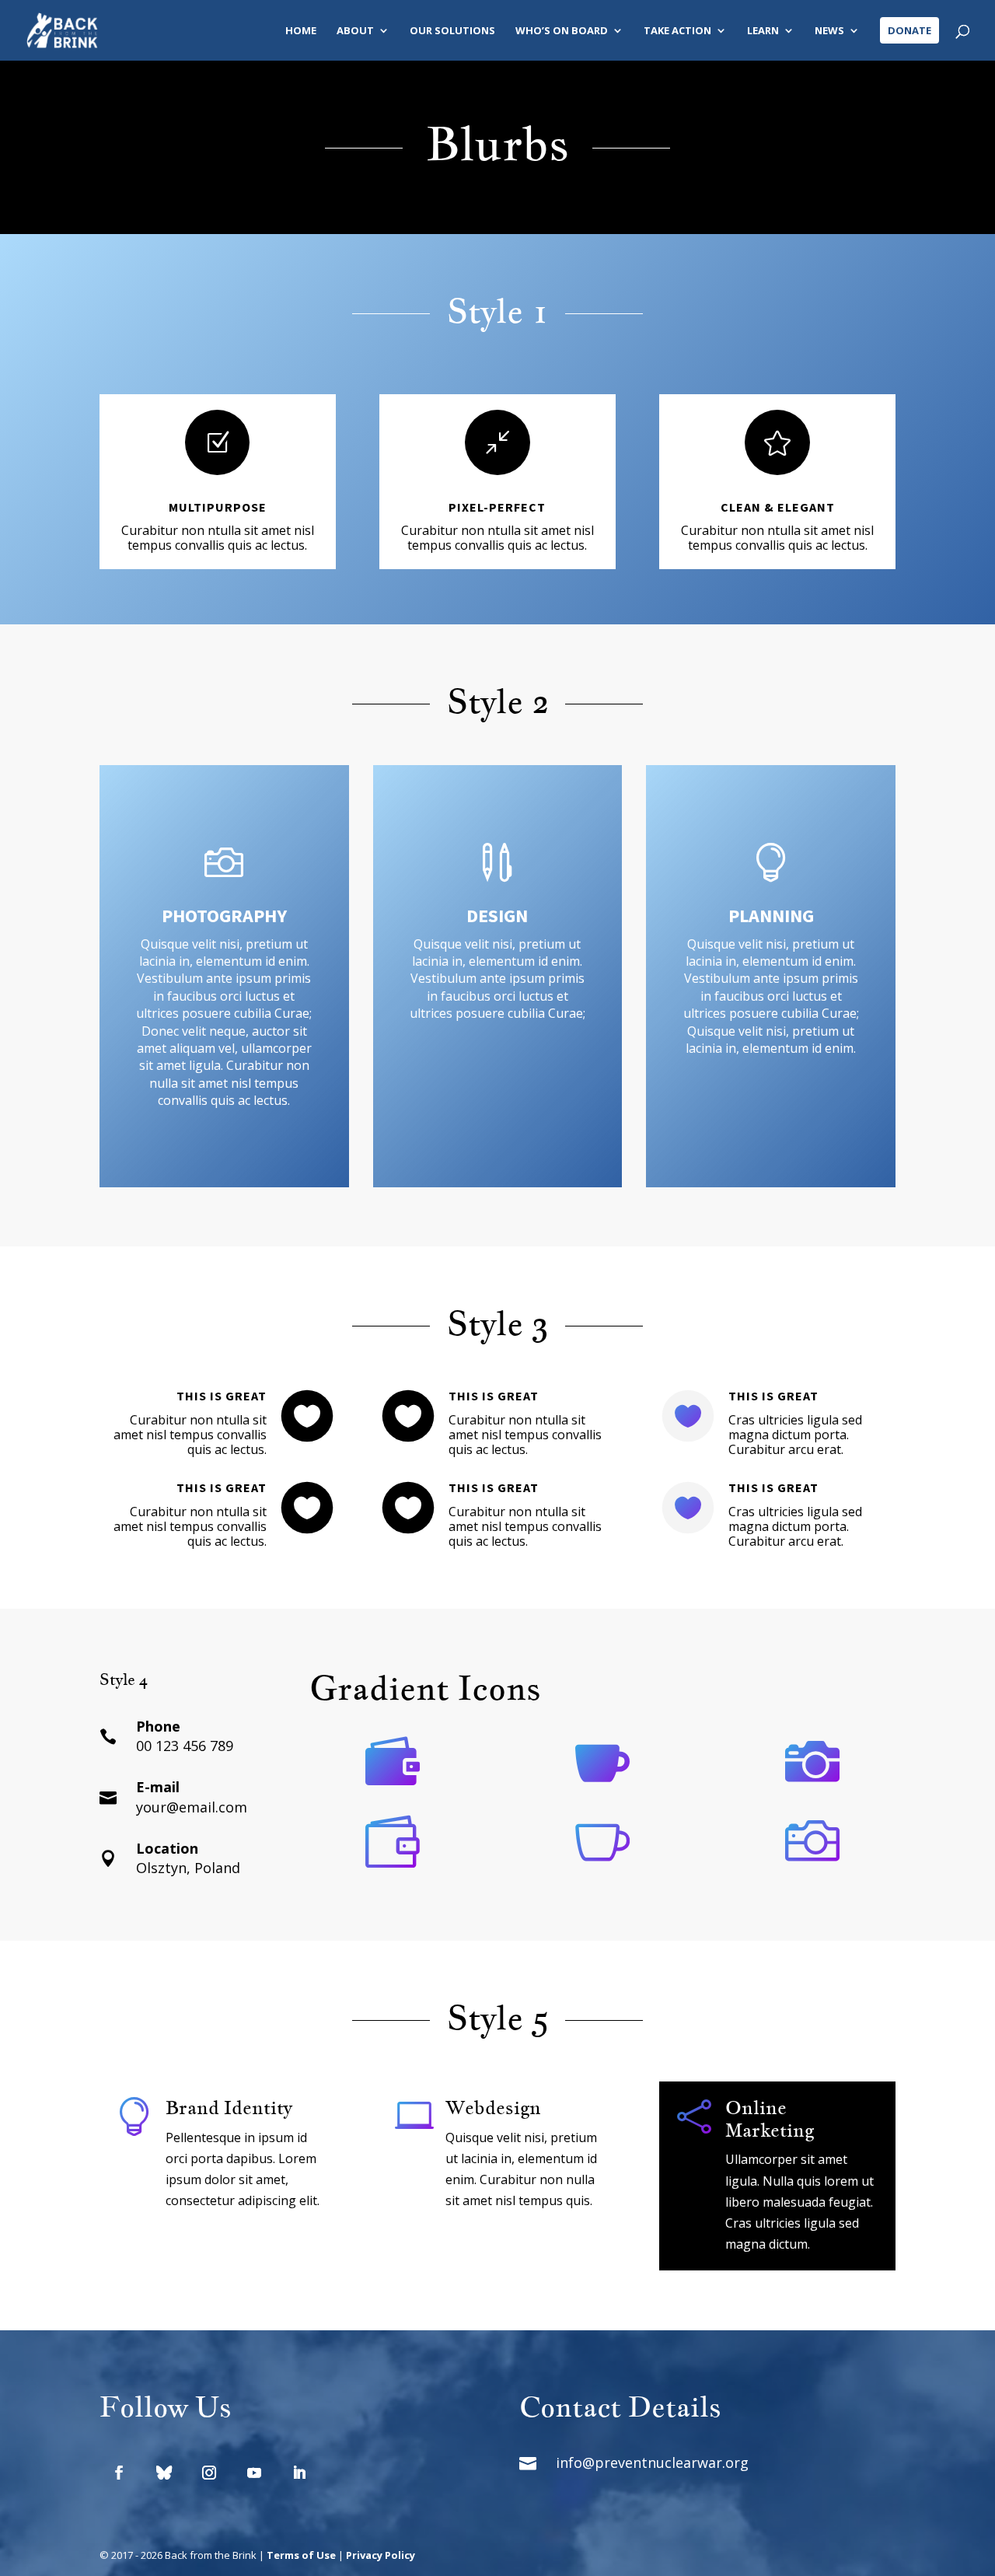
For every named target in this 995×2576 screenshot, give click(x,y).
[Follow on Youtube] (254, 2473)
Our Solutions (452, 31)
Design (497, 916)
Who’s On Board (562, 31)
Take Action (677, 31)
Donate (909, 30)
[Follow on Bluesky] (164, 2473)
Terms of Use (301, 2555)
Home (301, 31)
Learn (763, 31)
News (829, 31)
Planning (771, 916)
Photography (224, 916)
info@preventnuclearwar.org (652, 2462)
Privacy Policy (381, 2555)
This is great (222, 1396)
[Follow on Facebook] (119, 2473)
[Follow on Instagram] (209, 2473)
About (355, 31)
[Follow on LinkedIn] (299, 2473)
